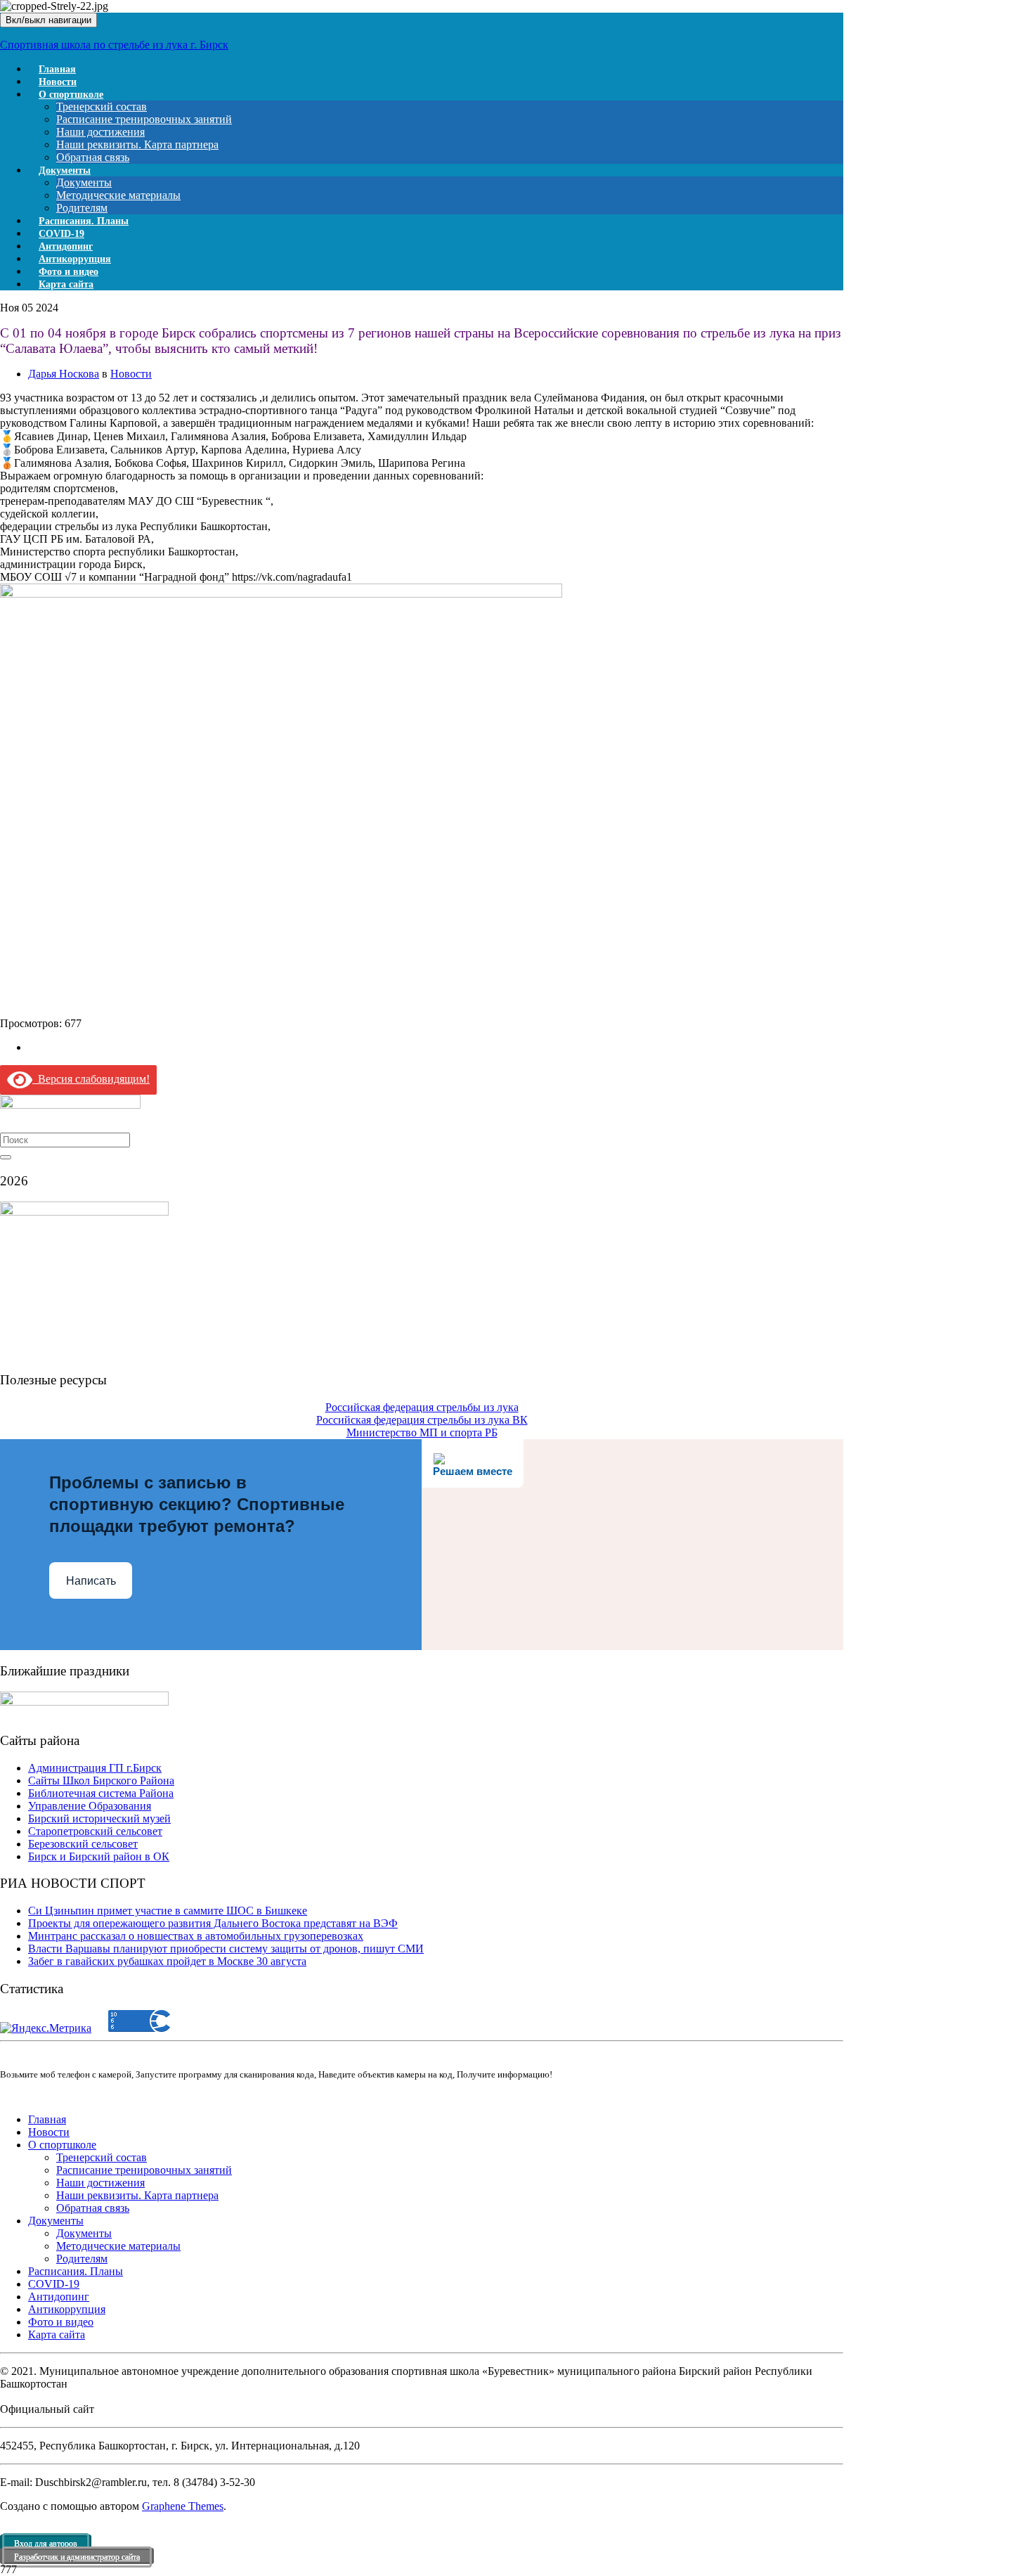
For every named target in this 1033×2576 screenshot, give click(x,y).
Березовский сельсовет (83, 1844)
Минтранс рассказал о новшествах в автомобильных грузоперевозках (196, 1936)
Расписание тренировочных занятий (144, 119)
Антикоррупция (67, 2309)
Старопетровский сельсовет (95, 1831)
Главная (47, 2119)
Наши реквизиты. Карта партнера (137, 144)
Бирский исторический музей (99, 1818)
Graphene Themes (183, 2506)
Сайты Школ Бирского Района (101, 1780)
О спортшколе (71, 95)
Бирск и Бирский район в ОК (99, 1856)
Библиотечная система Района (101, 1793)
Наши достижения (100, 132)
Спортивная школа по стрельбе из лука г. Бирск (114, 45)
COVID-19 (54, 2284)
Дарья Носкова (64, 374)
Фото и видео (61, 2322)
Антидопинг (59, 2297)
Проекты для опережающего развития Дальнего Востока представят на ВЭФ (213, 1923)
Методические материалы (118, 195)
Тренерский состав (102, 107)
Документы (65, 170)
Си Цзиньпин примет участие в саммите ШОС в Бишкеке (168, 1911)
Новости (131, 374)
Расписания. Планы (76, 2271)
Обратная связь (93, 2208)
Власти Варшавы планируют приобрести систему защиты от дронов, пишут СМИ (226, 1949)
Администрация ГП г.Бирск (95, 1768)
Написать (91, 1581)
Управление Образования (90, 1806)
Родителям (82, 2259)
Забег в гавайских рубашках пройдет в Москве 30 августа (167, 1961)
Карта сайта (66, 284)
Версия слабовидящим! (91, 1079)
